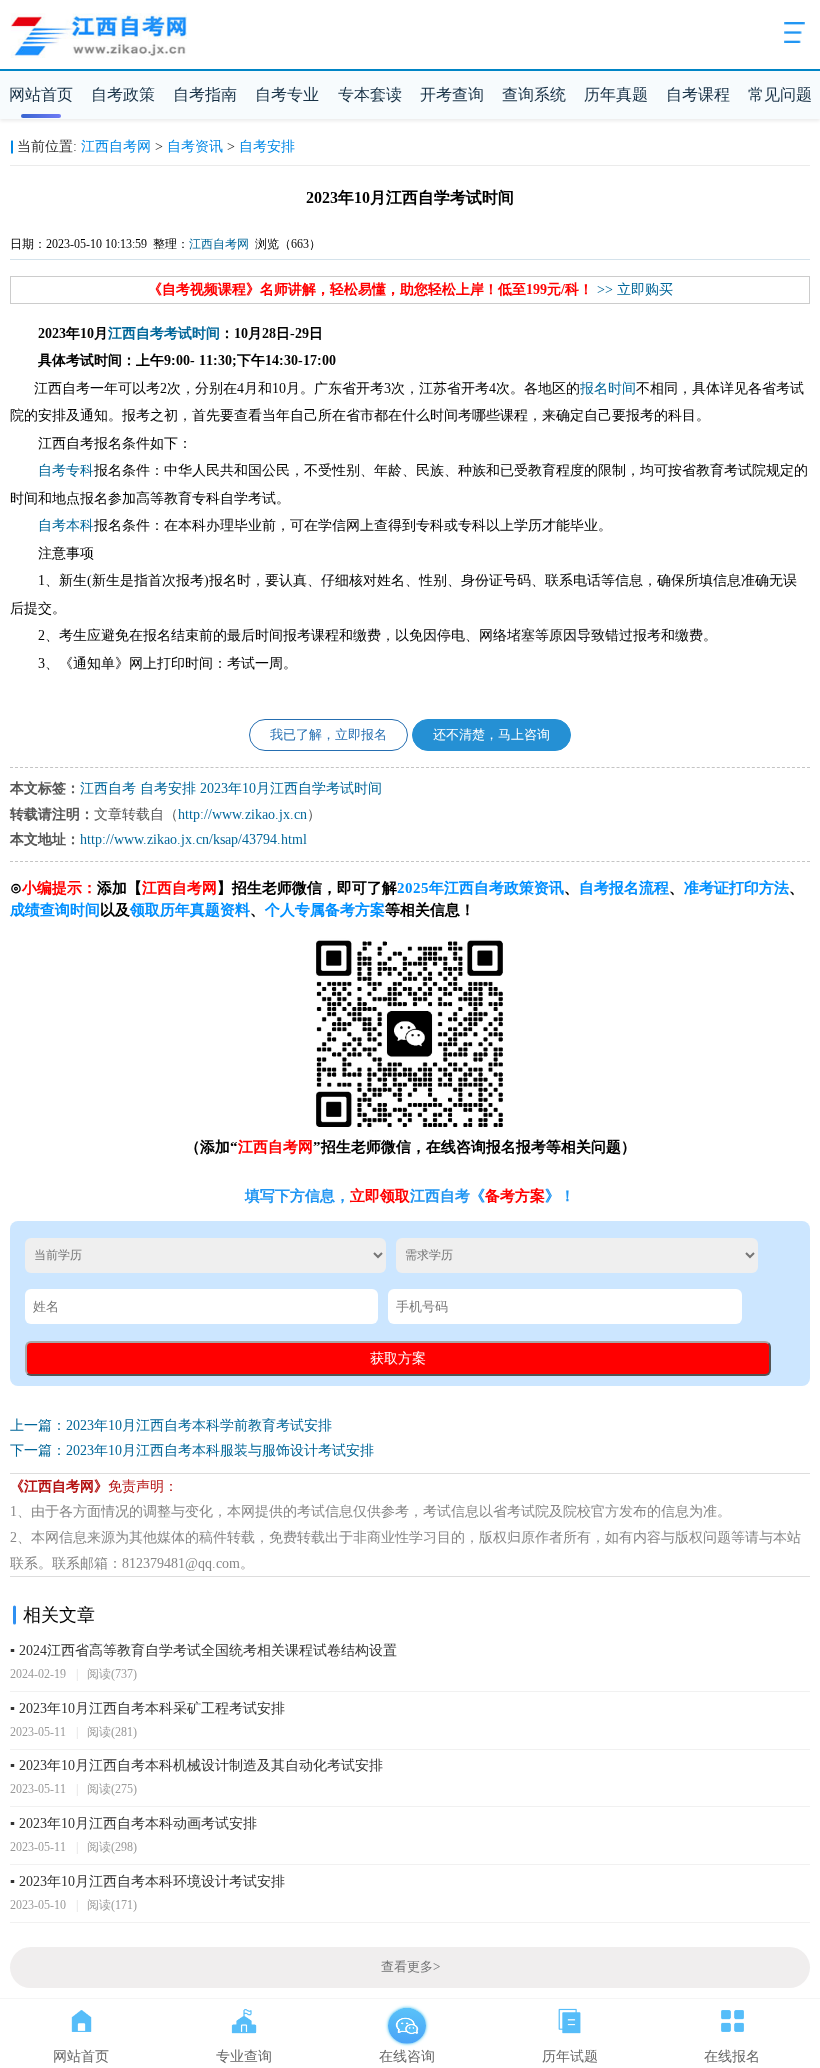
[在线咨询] (406, 2017)
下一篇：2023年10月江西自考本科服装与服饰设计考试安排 (192, 1450)
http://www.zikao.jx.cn (242, 814)
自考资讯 (195, 146)
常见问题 (780, 94)
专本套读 (370, 94)
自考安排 (267, 146)
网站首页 (41, 94)
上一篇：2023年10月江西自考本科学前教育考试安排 (171, 1425)
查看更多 (410, 1967)
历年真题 (616, 94)
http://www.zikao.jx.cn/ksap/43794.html (193, 839)
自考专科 (66, 470)
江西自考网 (116, 146)
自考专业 (287, 94)
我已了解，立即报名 (328, 735)
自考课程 (698, 94)
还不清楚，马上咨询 (491, 735)
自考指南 (205, 94)
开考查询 (452, 94)
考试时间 (192, 333)
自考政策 (123, 94)
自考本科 (66, 525)
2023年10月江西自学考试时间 (291, 788)
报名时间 (608, 388)
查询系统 (534, 94)
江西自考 (136, 333)
